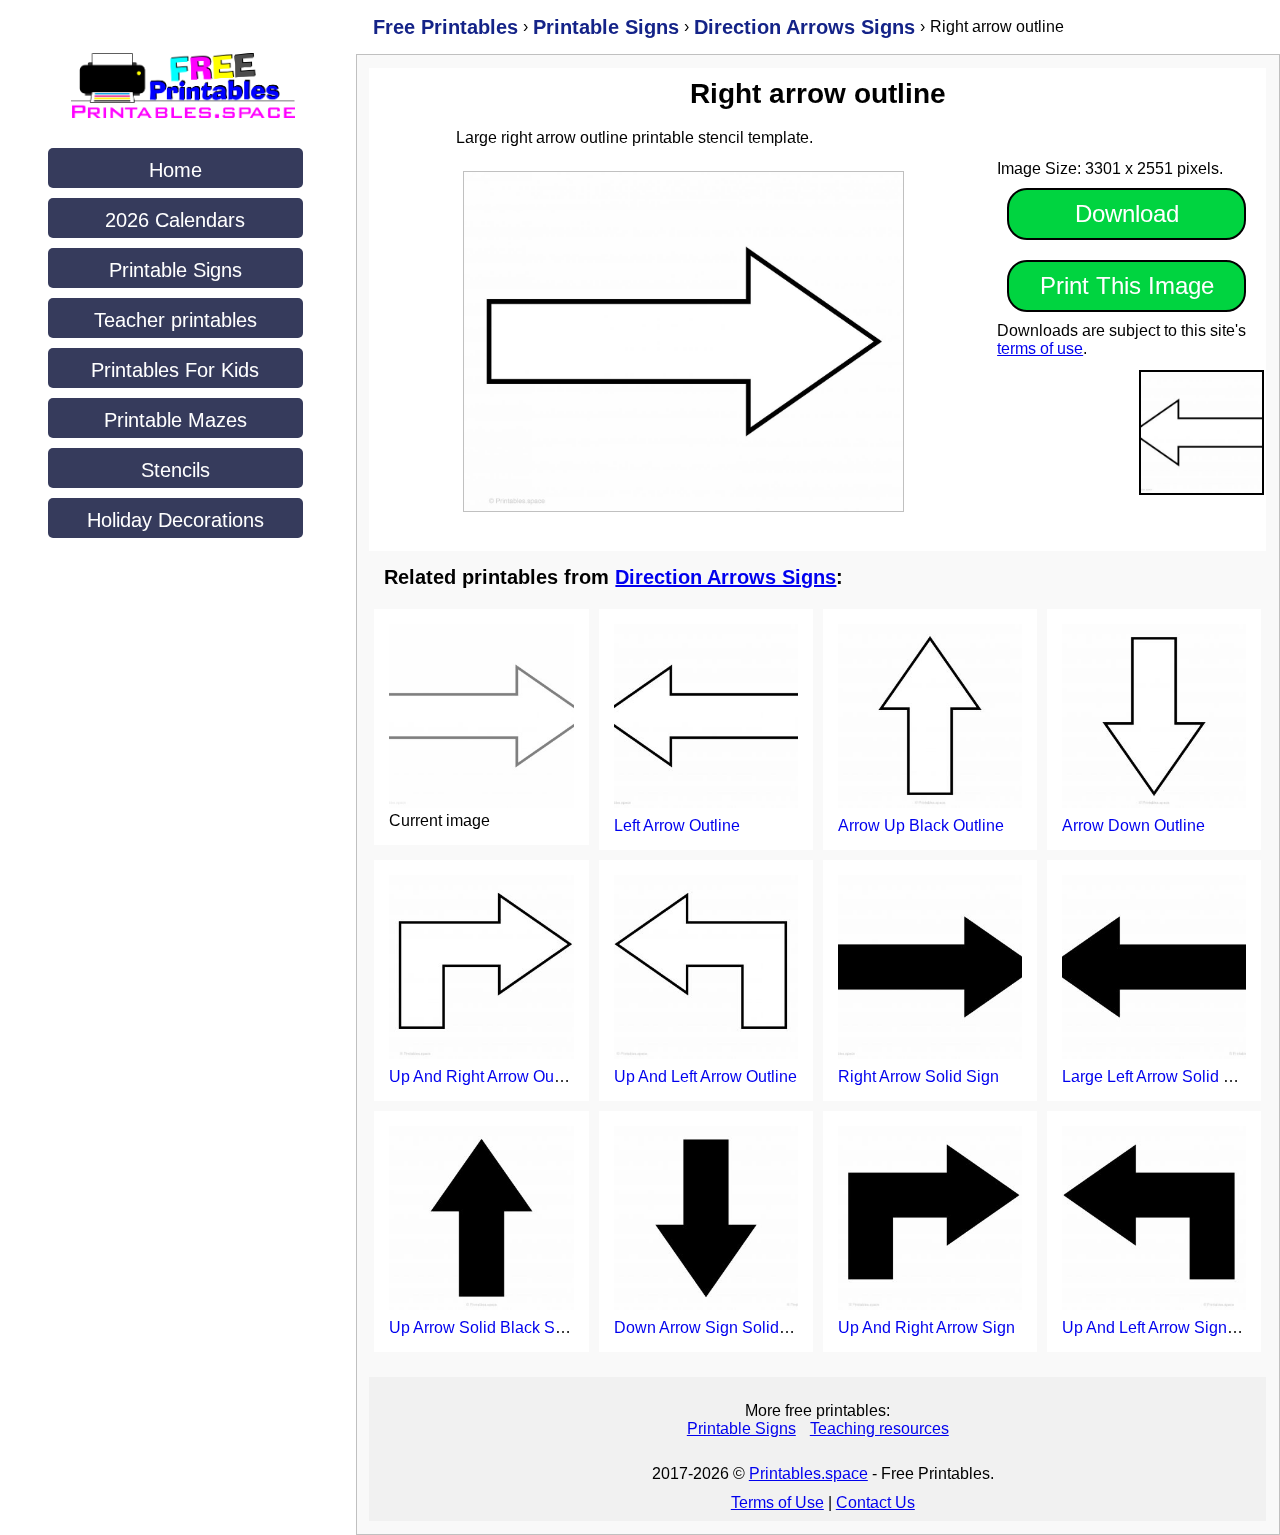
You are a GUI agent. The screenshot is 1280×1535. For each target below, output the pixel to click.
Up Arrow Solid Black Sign (483, 1327)
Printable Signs (175, 270)
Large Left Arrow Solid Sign (1159, 1076)
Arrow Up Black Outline (921, 825)
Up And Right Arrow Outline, (488, 1076)
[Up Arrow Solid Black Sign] (481, 1220)
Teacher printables (175, 320)
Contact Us (875, 1502)
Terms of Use (777, 1502)
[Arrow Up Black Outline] (930, 718)
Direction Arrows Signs (725, 577)
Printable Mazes (175, 420)
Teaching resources (879, 1428)
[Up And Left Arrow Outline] (706, 969)
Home (175, 170)
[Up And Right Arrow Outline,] (481, 969)
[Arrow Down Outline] (1154, 718)
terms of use (1040, 348)
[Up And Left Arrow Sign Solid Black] (1154, 1220)
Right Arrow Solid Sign (918, 1076)
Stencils (175, 470)
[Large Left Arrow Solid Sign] (1154, 969)
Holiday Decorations (175, 520)
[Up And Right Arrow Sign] (930, 1220)
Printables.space (808, 1473)
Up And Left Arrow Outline (705, 1076)
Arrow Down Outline (1133, 825)
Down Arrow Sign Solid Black (718, 1327)
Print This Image (1127, 285)
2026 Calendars (175, 220)
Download (1127, 213)
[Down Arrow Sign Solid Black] (706, 1220)
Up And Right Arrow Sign (926, 1327)
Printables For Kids (175, 370)
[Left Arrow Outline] (706, 718)
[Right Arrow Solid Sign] (930, 969)
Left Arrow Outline (677, 825)
